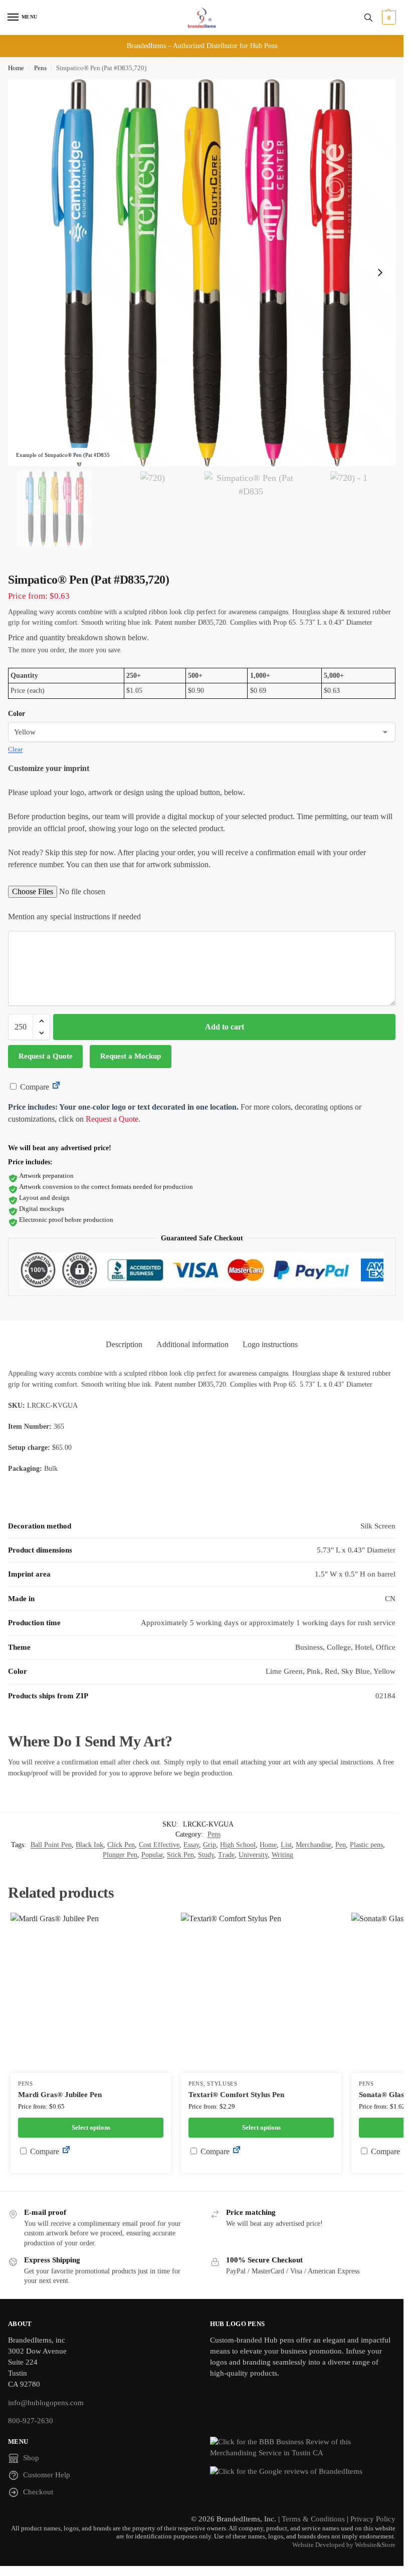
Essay (191, 1845)
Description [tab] (124, 1344)
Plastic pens (366, 1845)
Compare (34, 1087)
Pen (341, 1845)
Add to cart (225, 1027)
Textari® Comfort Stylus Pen (236, 2095)
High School (238, 1845)
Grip (210, 1845)
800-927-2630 (31, 2421)
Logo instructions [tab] (270, 1344)
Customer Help (47, 2475)
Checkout (38, 2492)
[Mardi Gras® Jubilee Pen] (91, 1993)
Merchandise (314, 1845)
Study (206, 1855)
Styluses (222, 2084)
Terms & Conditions (313, 2519)
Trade (226, 1855)
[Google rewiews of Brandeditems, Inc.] (303, 2472)
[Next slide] (380, 273)
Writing (282, 1855)
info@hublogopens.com (46, 2403)
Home (16, 68)
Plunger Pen (120, 1855)
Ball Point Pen (51, 1845)
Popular (152, 1855)
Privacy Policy (373, 2519)
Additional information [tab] (192, 1344)
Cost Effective (159, 1845)
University (253, 1855)
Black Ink (89, 1845)
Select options (91, 2127)
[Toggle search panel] (368, 18)
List (286, 1845)
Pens (40, 68)
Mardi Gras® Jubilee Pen (60, 2095)
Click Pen (121, 1845)
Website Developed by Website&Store (344, 2545)
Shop (31, 2458)
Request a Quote (46, 1056)
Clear (15, 749)
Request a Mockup (131, 1056)
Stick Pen (180, 1855)
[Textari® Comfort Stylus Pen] (261, 1993)
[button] (388, 18)
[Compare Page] (56, 1087)
